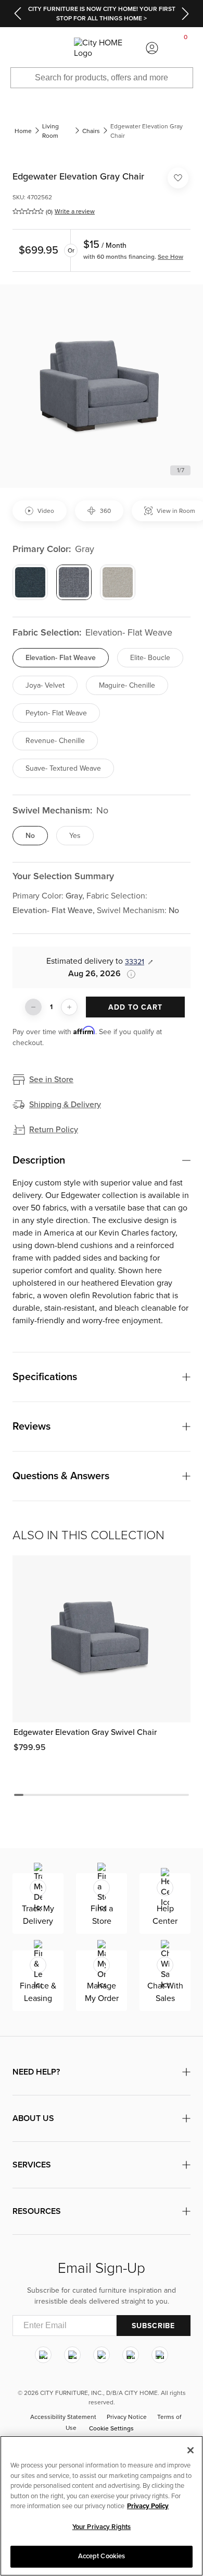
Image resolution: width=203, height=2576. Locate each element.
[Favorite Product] (178, 178)
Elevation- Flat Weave (61, 658)
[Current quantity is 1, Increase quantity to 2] (69, 1007)
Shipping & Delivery (65, 1105)
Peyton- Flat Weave (56, 713)
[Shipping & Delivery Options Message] (128, 974)
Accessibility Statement (63, 2417)
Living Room (50, 131)
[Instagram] (43, 2355)
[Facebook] (72, 2355)
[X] (102, 2355)
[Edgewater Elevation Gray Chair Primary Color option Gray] (74, 582)
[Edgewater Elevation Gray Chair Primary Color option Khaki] (118, 582)
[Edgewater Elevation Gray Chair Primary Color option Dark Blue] (30, 582)
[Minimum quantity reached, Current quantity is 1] (33, 1007)
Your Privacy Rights (102, 2527)
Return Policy (54, 1130)
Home (23, 131)
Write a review (75, 211)
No (30, 836)
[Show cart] (186, 48)
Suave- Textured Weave (63, 768)
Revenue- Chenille (55, 741)
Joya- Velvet (45, 685)
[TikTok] (160, 2355)
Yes (75, 836)
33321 (135, 962)
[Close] (191, 2450)
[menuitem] (17, 48)
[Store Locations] (50, 48)
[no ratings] (28, 211)
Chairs (91, 131)
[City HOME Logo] (102, 48)
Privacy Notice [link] (127, 2417)
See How (170, 257)
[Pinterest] (131, 2355)
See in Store (51, 1080)
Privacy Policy (148, 2506)
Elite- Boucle (150, 658)
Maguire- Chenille (127, 685)
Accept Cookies (102, 2556)
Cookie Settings (111, 2428)
